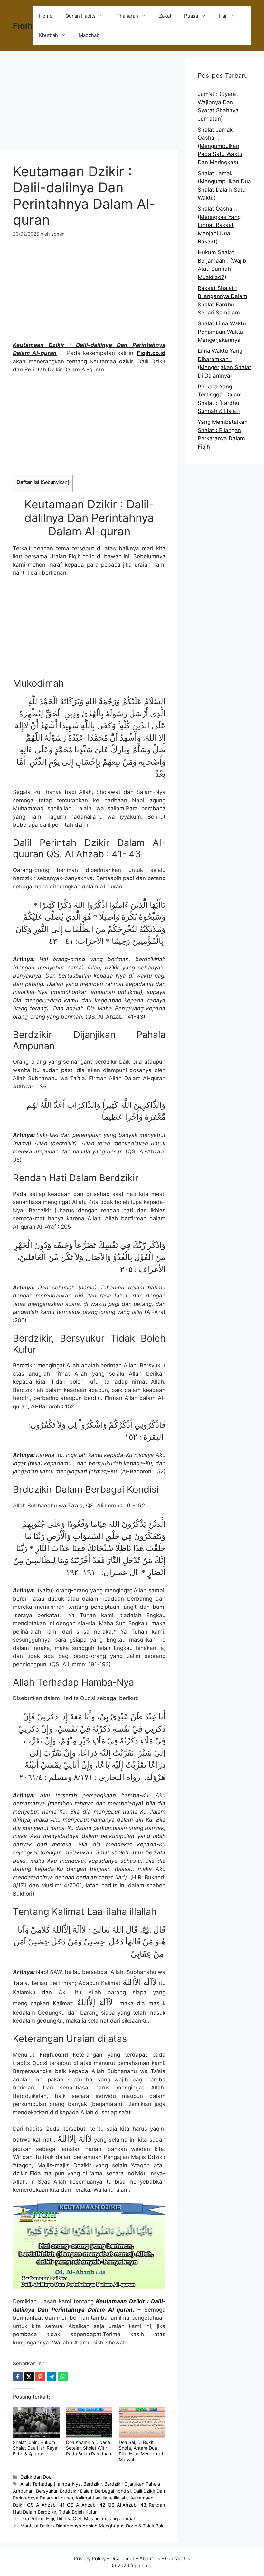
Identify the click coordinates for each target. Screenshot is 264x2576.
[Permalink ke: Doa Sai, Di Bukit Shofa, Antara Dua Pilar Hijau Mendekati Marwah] (142, 2422)
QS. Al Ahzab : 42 (86, 2505)
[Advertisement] (89, 103)
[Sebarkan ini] (18, 2377)
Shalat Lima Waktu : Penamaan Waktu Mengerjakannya (223, 332)
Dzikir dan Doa (36, 2477)
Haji (223, 16)
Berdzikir (93, 2484)
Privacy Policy (90, 2558)
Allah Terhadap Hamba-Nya (51, 2484)
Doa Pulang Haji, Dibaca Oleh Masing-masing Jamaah (78, 2519)
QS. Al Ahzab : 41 (46, 2505)
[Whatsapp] (63, 2377)
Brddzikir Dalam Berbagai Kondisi (95, 2491)
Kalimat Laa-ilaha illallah (101, 2498)
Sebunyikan (55, 482)
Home (46, 16)
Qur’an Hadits (80, 16)
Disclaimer (123, 2558)
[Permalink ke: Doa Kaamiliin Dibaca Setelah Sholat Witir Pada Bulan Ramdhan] (89, 2422)
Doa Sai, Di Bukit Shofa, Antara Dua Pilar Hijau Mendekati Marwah (141, 2451)
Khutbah (48, 35)
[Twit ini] (29, 2377)
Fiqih (23, 26)
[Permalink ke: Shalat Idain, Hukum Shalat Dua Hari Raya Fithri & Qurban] (36, 2422)
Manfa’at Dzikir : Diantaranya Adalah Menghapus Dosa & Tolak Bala (92, 2526)
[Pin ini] (40, 2377)
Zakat (165, 16)
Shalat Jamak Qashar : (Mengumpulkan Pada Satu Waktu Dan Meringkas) (220, 146)
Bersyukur (47, 2491)
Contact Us (178, 2558)
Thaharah (127, 16)
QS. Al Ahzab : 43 (127, 2505)
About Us (150, 2558)
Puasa (191, 16)
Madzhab (89, 35)
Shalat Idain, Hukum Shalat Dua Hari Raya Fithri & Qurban (35, 2448)
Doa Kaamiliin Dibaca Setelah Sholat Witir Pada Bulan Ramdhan (89, 2448)
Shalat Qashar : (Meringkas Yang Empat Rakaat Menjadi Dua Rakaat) (219, 225)
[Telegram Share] (52, 2377)
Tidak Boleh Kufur (78, 2512)
